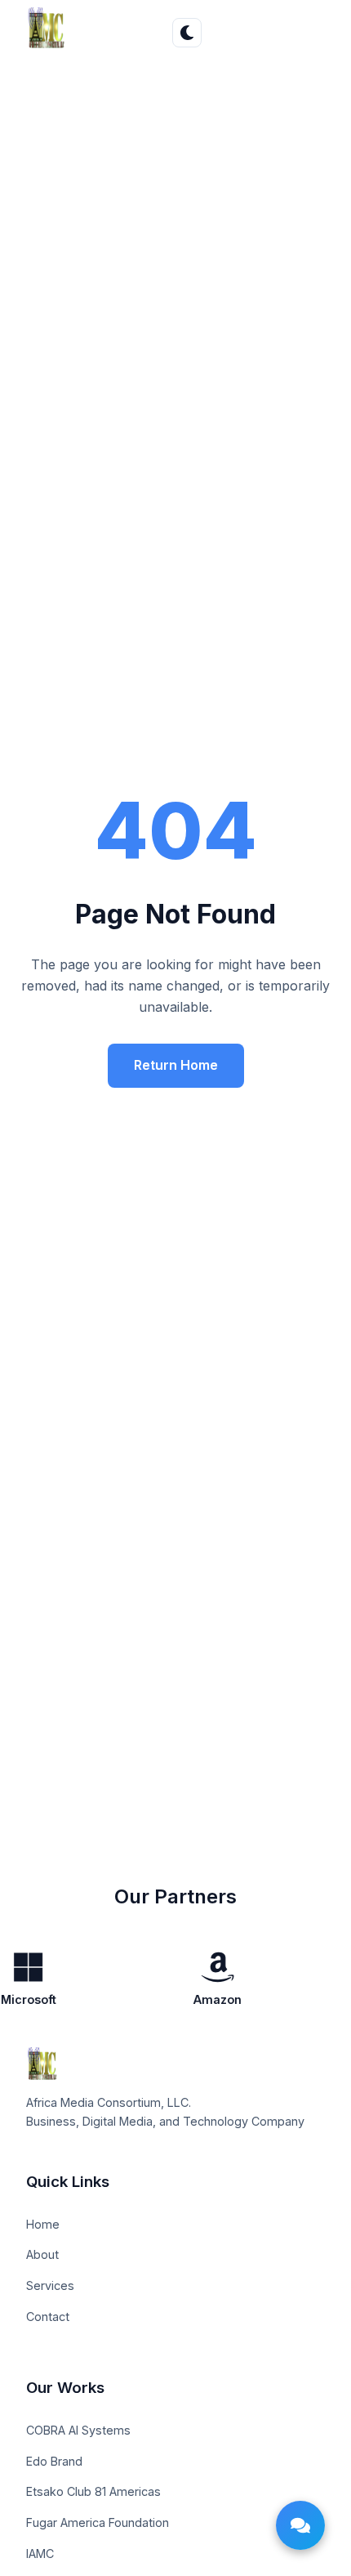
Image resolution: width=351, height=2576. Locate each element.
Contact (48, 2317)
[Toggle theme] (187, 33)
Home (43, 2224)
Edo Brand (54, 2461)
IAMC (40, 2554)
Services (50, 2285)
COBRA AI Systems (78, 2430)
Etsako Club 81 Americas (93, 2491)
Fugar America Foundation (98, 2522)
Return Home (176, 1065)
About (42, 2254)
